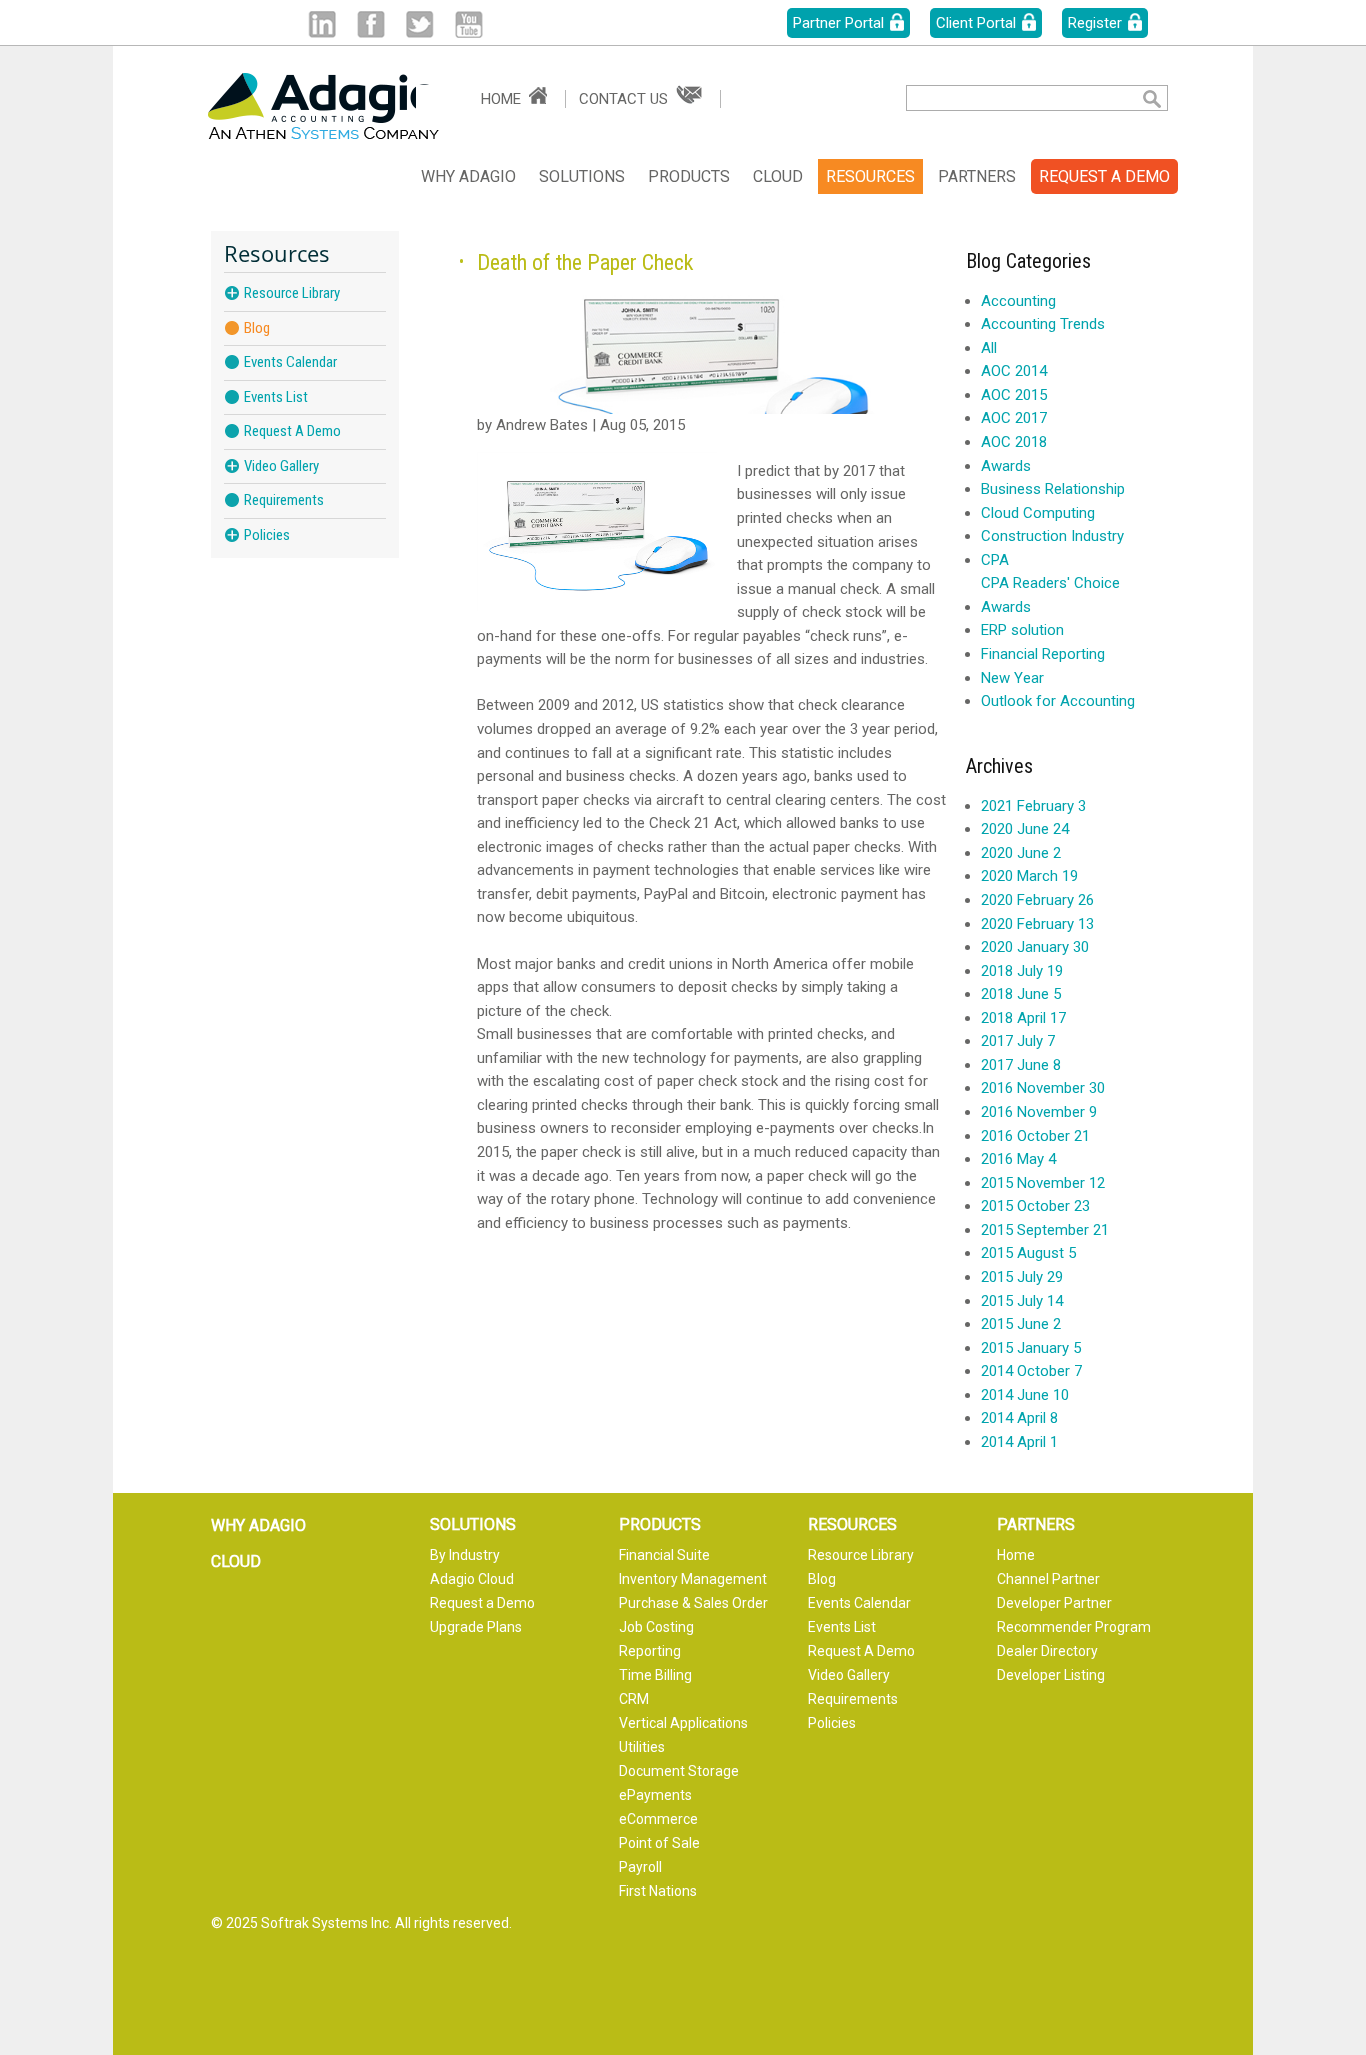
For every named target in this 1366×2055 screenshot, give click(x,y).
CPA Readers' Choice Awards (1050, 595)
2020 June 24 (1025, 829)
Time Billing (655, 1675)
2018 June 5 (1021, 994)
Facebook (370, 24)
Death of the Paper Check (585, 262)
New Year (1012, 678)
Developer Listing (1051, 1675)
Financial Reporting (1043, 654)
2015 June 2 (1021, 1324)
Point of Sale (659, 1843)
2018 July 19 (1022, 971)
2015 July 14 (1022, 1301)
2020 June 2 (1021, 853)
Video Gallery (281, 466)
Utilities (642, 1747)
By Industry (465, 1555)
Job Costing (656, 1627)
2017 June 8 (1021, 1065)
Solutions (582, 176)
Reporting (650, 1651)
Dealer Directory (1047, 1651)
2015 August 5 (1028, 1253)
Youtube (468, 24)
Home (501, 99)
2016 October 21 (1035, 1136)
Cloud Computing (1038, 513)
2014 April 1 (1019, 1442)
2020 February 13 (1037, 924)
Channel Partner (1048, 1579)
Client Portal (976, 23)
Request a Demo (482, 1603)
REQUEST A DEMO (1104, 176)
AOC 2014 (1014, 371)
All (989, 348)
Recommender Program (1074, 1627)
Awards (1006, 466)
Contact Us (623, 99)
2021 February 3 (1033, 806)
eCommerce (658, 1819)
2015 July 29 (1022, 1277)
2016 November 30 (1043, 1088)
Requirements (284, 500)
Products (689, 176)
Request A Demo (292, 431)
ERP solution (1022, 630)
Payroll (640, 1867)
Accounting (1018, 301)
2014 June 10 (1025, 1395)
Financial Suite (664, 1555)
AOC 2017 (1014, 418)
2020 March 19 (1029, 876)
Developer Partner (1054, 1603)
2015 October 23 (1035, 1206)
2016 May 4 (1018, 1159)
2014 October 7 (1031, 1371)
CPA (995, 560)
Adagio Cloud (472, 1579)
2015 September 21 (1045, 1230)
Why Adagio (468, 176)
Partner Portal (838, 23)
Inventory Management (693, 1579)
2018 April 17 (1023, 1018)
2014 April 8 (1019, 1418)
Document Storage (679, 1771)
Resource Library (292, 293)
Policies (267, 535)
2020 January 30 (1035, 947)
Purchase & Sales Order (693, 1603)
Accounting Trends (1043, 324)
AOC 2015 (1014, 395)
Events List (276, 397)
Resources (870, 176)
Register (1095, 23)
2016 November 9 (1039, 1112)
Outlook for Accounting (1058, 701)
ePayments (655, 1795)
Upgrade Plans (476, 1627)
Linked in (321, 24)
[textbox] (1008, 98)
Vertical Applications (683, 1723)
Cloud (778, 176)
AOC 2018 (1014, 442)
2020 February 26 (1037, 900)
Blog (257, 328)
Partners (977, 176)
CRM (634, 1699)
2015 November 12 (1043, 1183)
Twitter (419, 24)
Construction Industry (1052, 536)
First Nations (658, 1891)
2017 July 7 (1018, 1041)
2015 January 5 (1031, 1348)
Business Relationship (1053, 489)
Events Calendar (290, 362)
